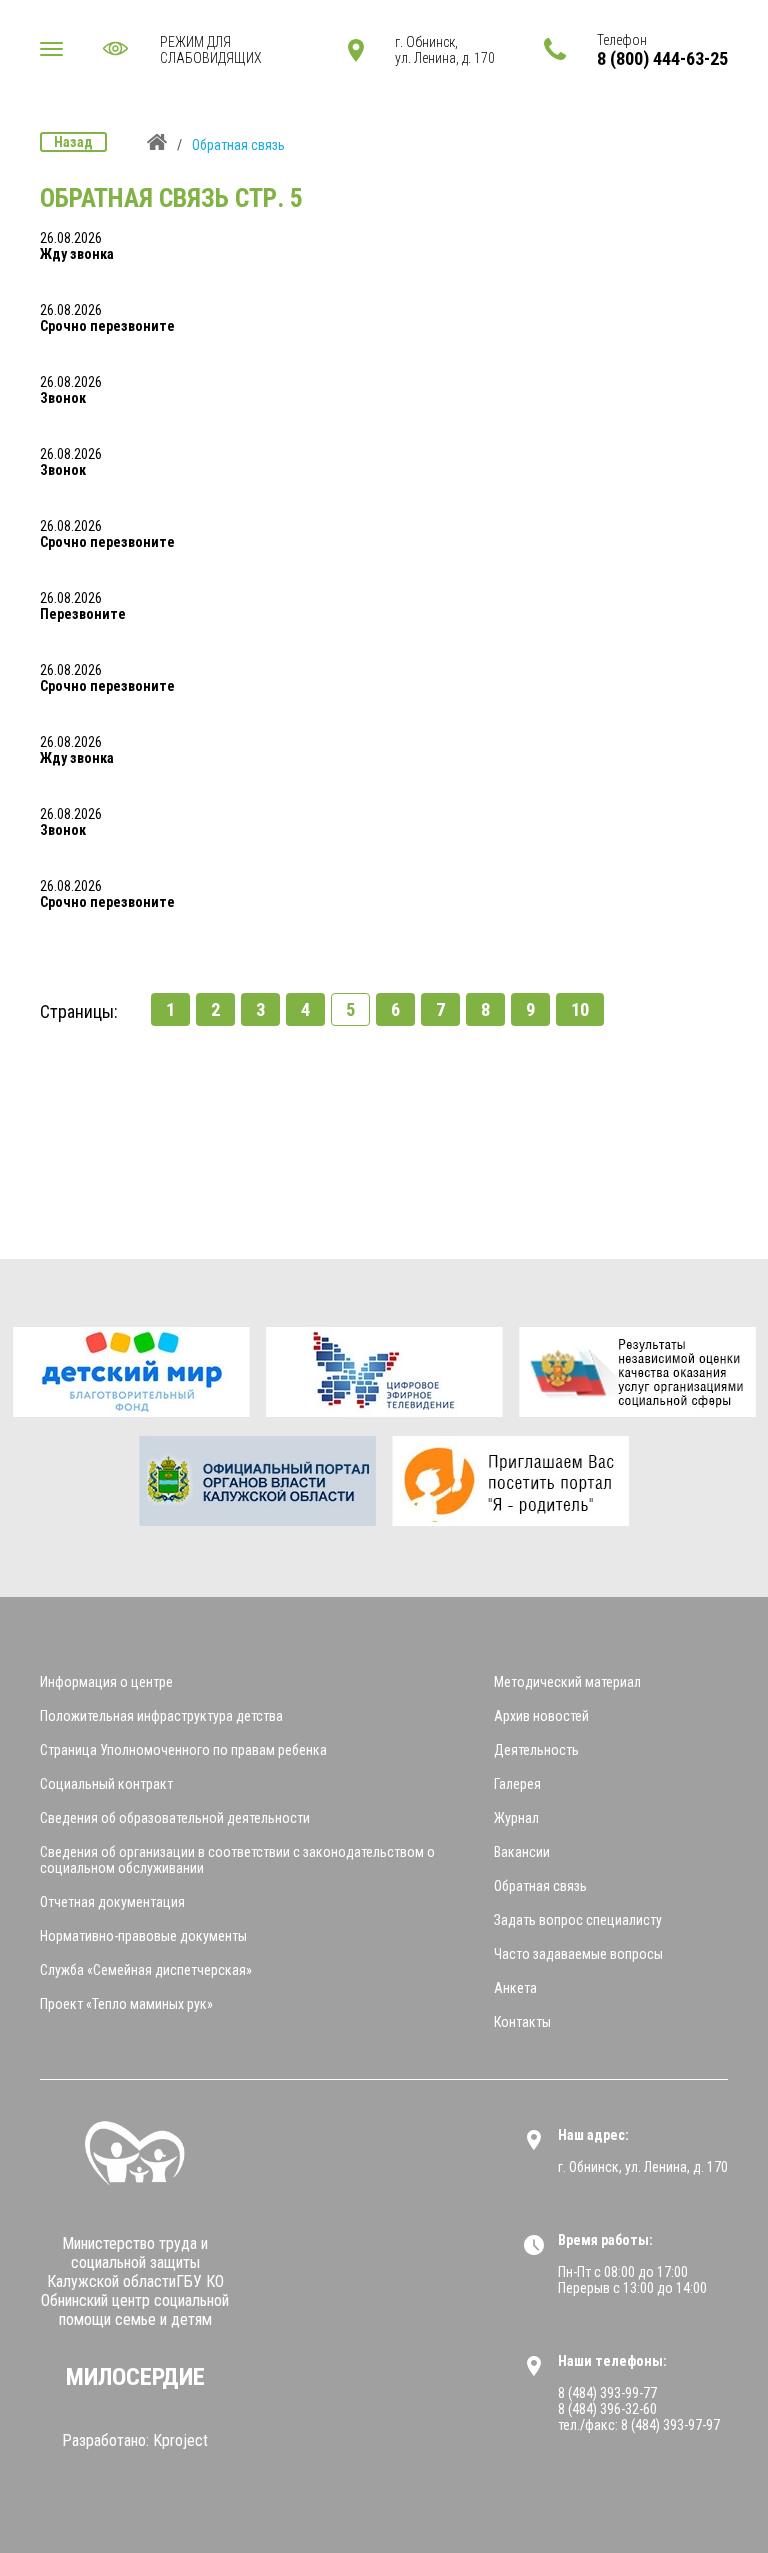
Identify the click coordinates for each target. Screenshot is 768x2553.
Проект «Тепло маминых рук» (126, 2004)
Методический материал (567, 1682)
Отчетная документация (112, 1902)
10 (580, 1009)
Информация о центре (106, 1682)
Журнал (516, 1818)
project (180, 2440)
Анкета (515, 1988)
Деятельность (536, 1750)
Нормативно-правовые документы (143, 1936)
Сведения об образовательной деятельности (175, 1818)
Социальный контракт (106, 1784)
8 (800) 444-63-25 (662, 58)
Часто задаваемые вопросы (578, 1954)
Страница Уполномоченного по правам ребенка (183, 1750)
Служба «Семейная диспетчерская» (146, 1970)
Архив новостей (541, 1716)
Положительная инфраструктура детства (161, 1716)
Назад (73, 142)
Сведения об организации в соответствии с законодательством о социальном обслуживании (237, 1860)
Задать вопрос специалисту (578, 1920)
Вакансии (522, 1852)
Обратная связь (540, 1886)
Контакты (522, 2022)
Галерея (517, 1784)
